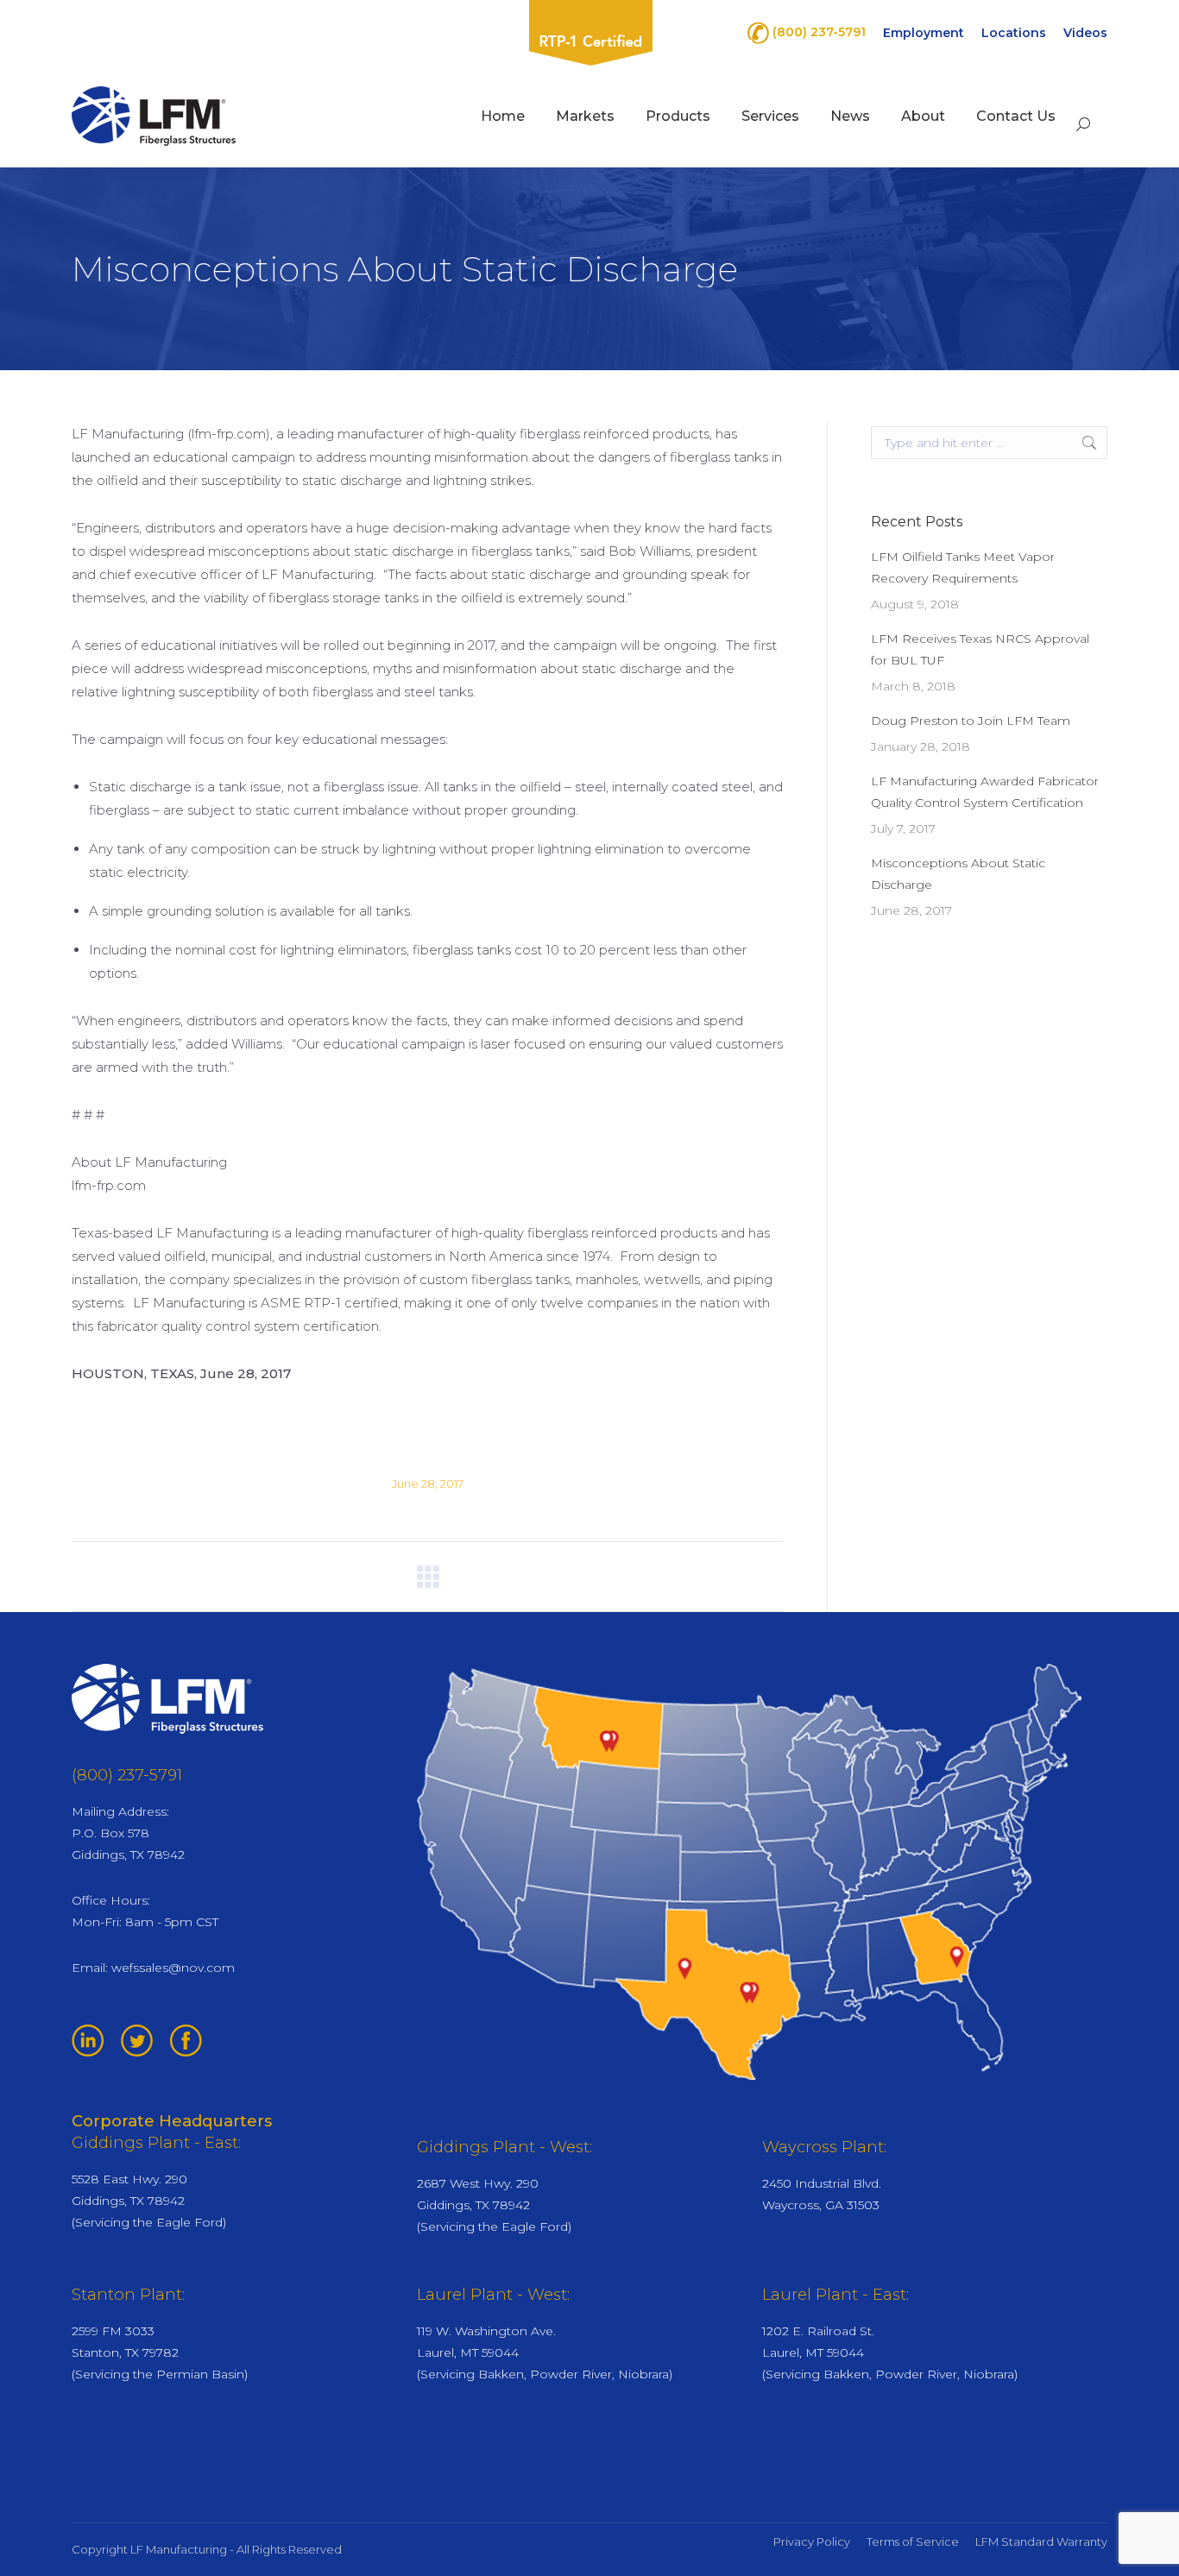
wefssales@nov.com (173, 1968)
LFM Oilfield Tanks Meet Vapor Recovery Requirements (963, 567)
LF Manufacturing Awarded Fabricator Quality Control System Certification (985, 792)
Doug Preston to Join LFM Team (971, 721)
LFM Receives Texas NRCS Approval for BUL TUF (980, 649)
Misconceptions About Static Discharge (958, 874)
